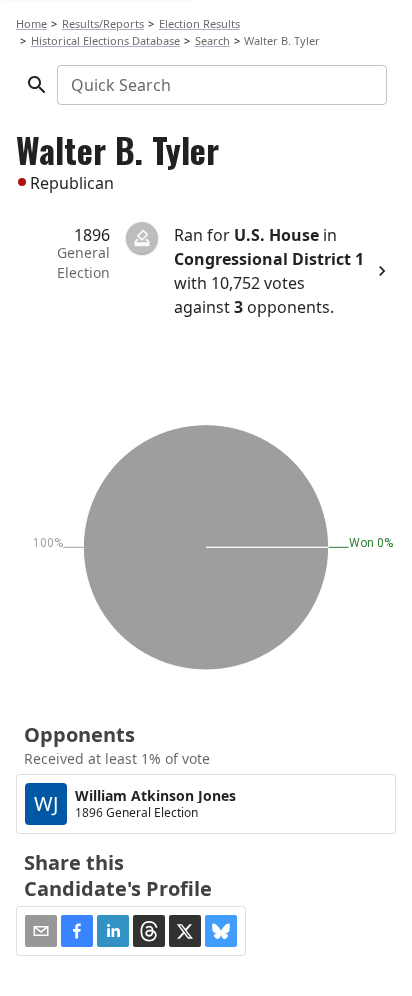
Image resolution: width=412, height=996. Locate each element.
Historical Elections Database (105, 40)
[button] (77, 931)
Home (31, 23)
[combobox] (220, 85)
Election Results (199, 23)
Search (212, 40)
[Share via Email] (41, 931)
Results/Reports (103, 23)
